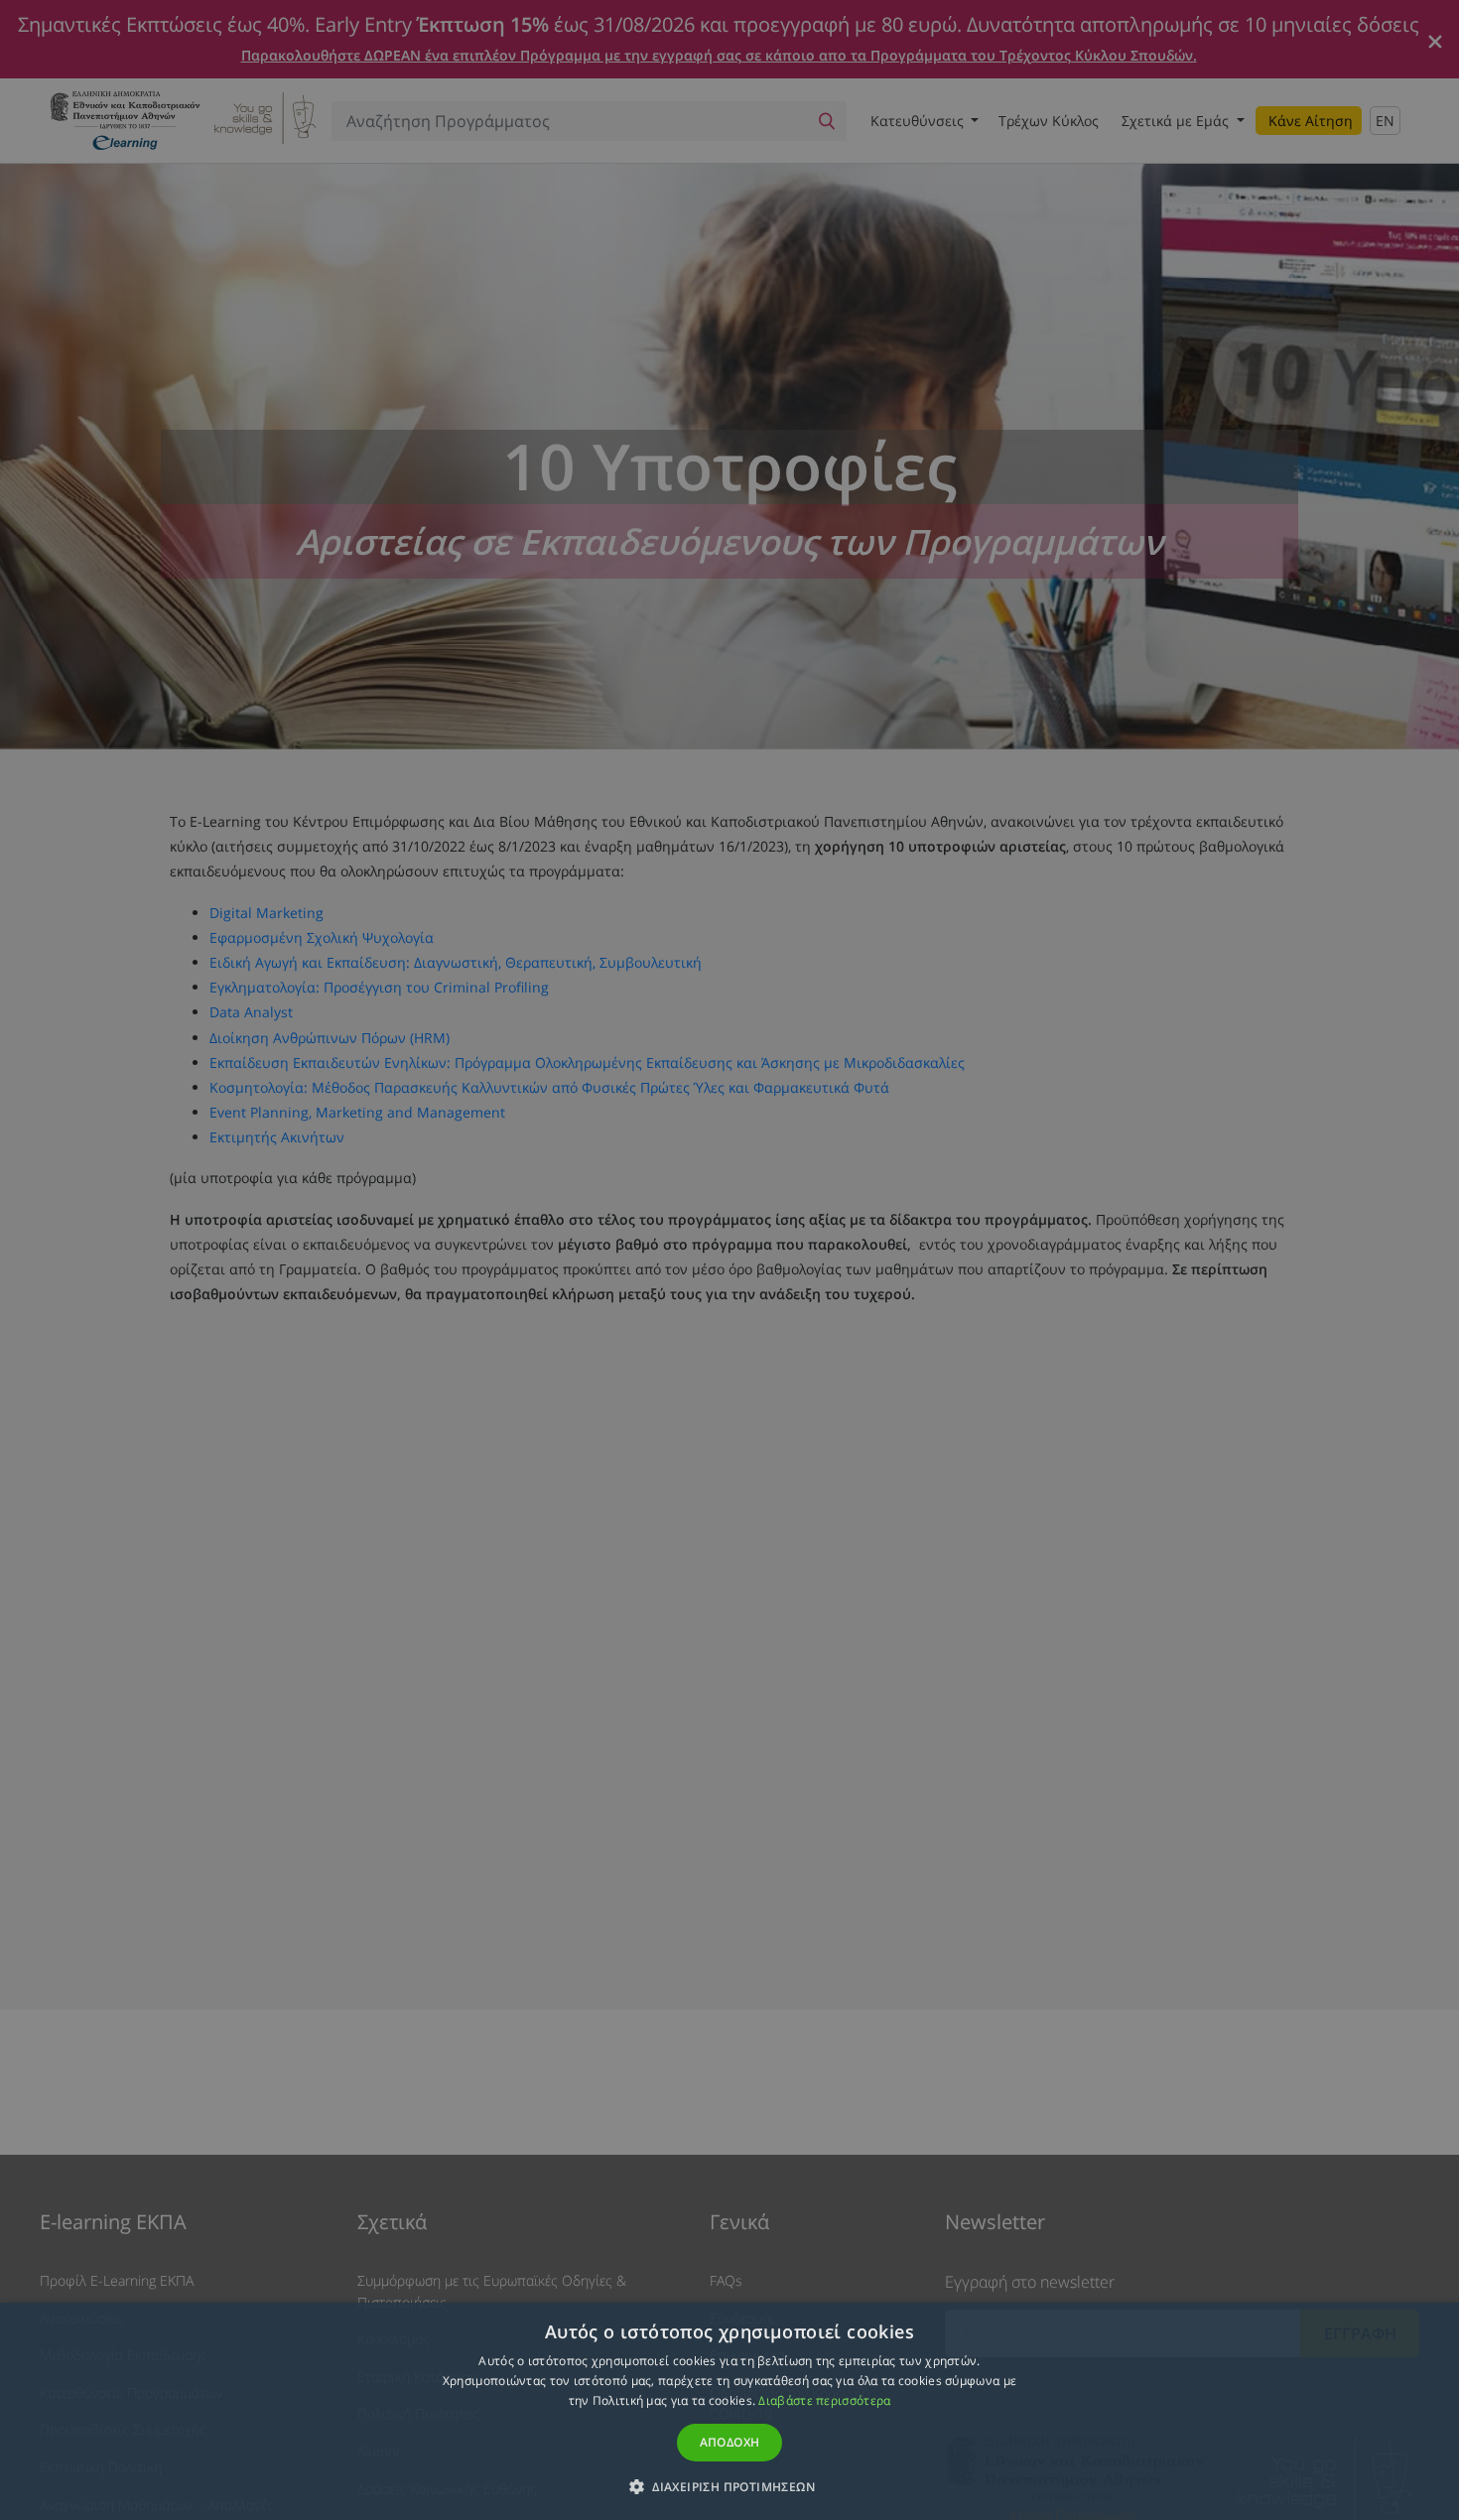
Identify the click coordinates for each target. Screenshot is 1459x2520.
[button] (729, 2486)
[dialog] (729, 1260)
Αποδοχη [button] (730, 2442)
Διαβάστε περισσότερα (824, 2400)
